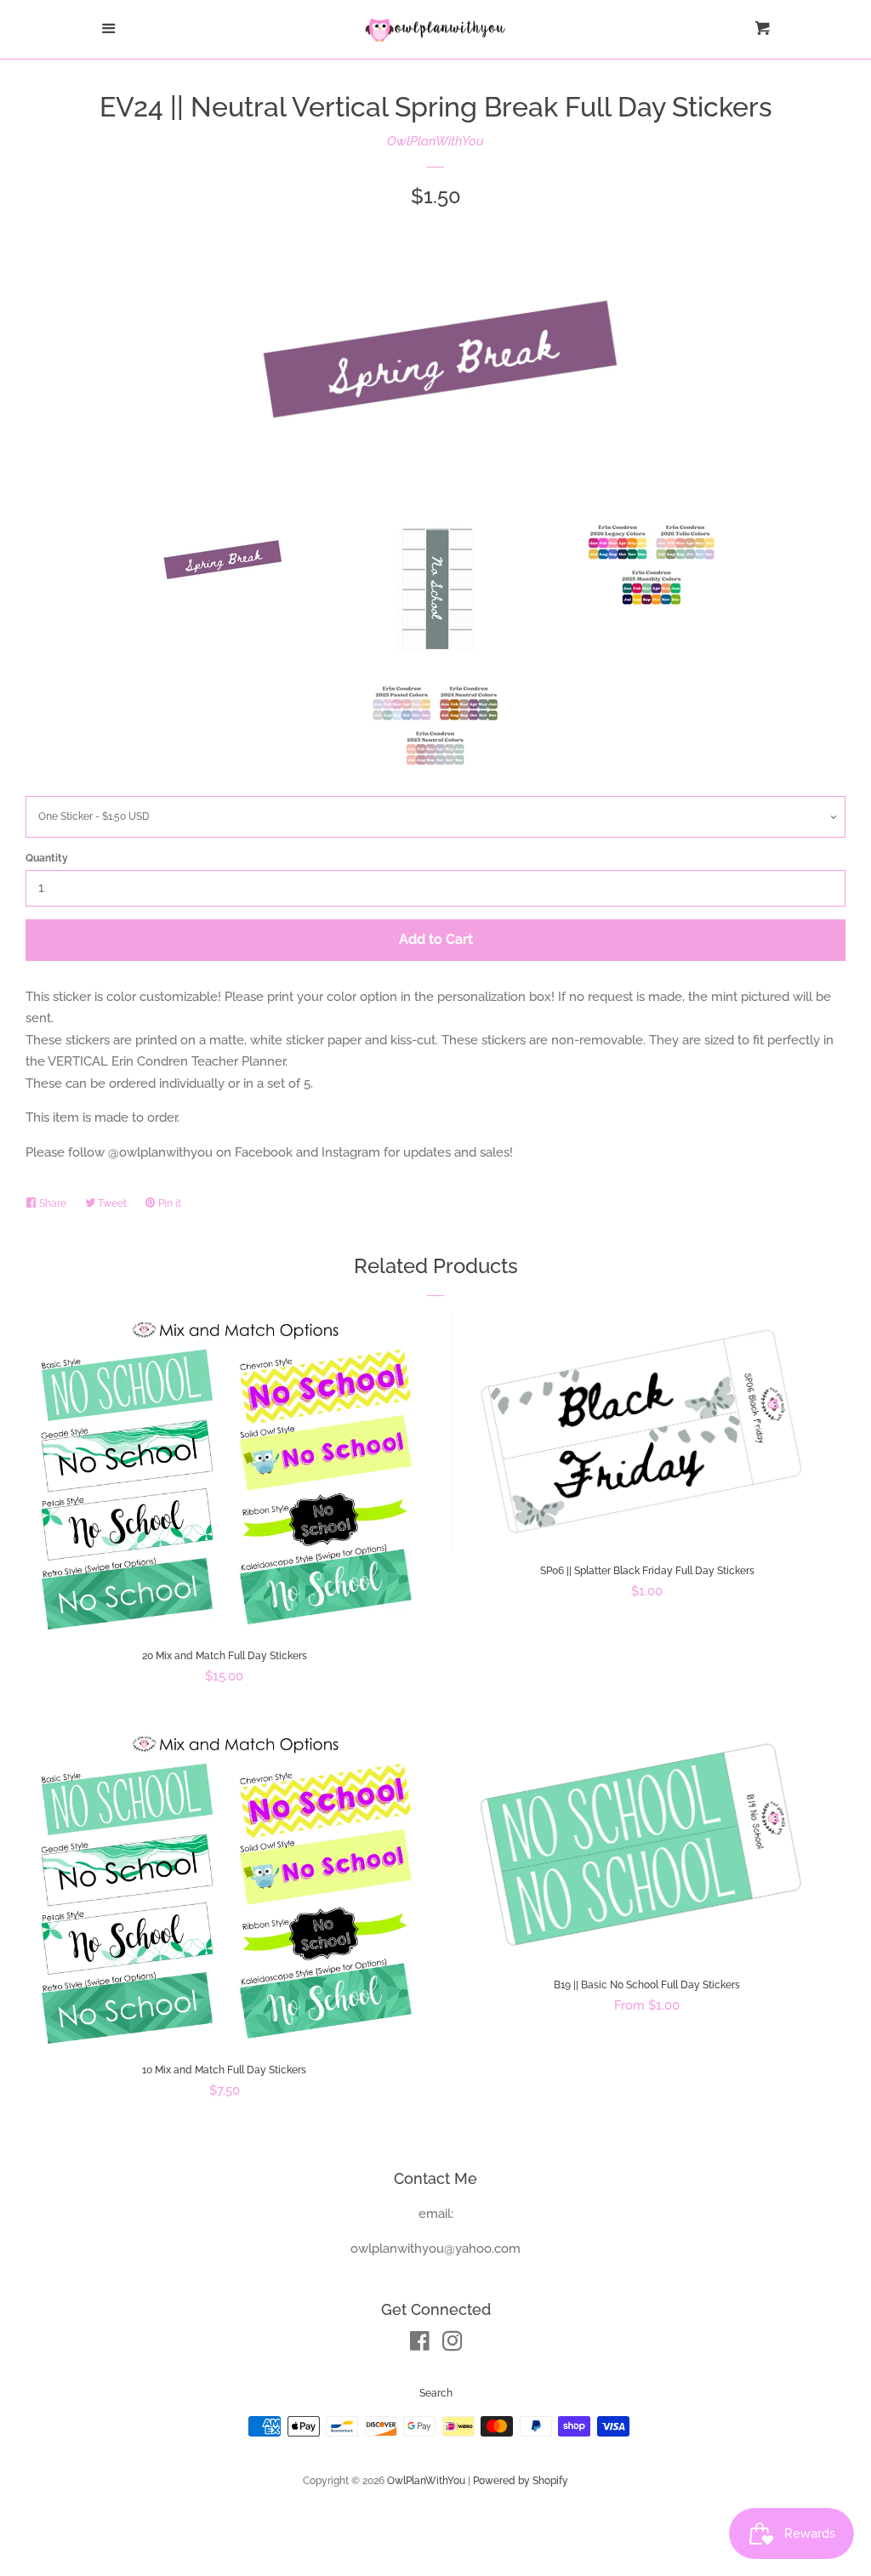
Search (436, 2393)
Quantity (47, 858)
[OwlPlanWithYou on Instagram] (453, 2345)
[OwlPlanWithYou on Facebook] (420, 2345)
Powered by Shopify (521, 2481)
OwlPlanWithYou (435, 141)
